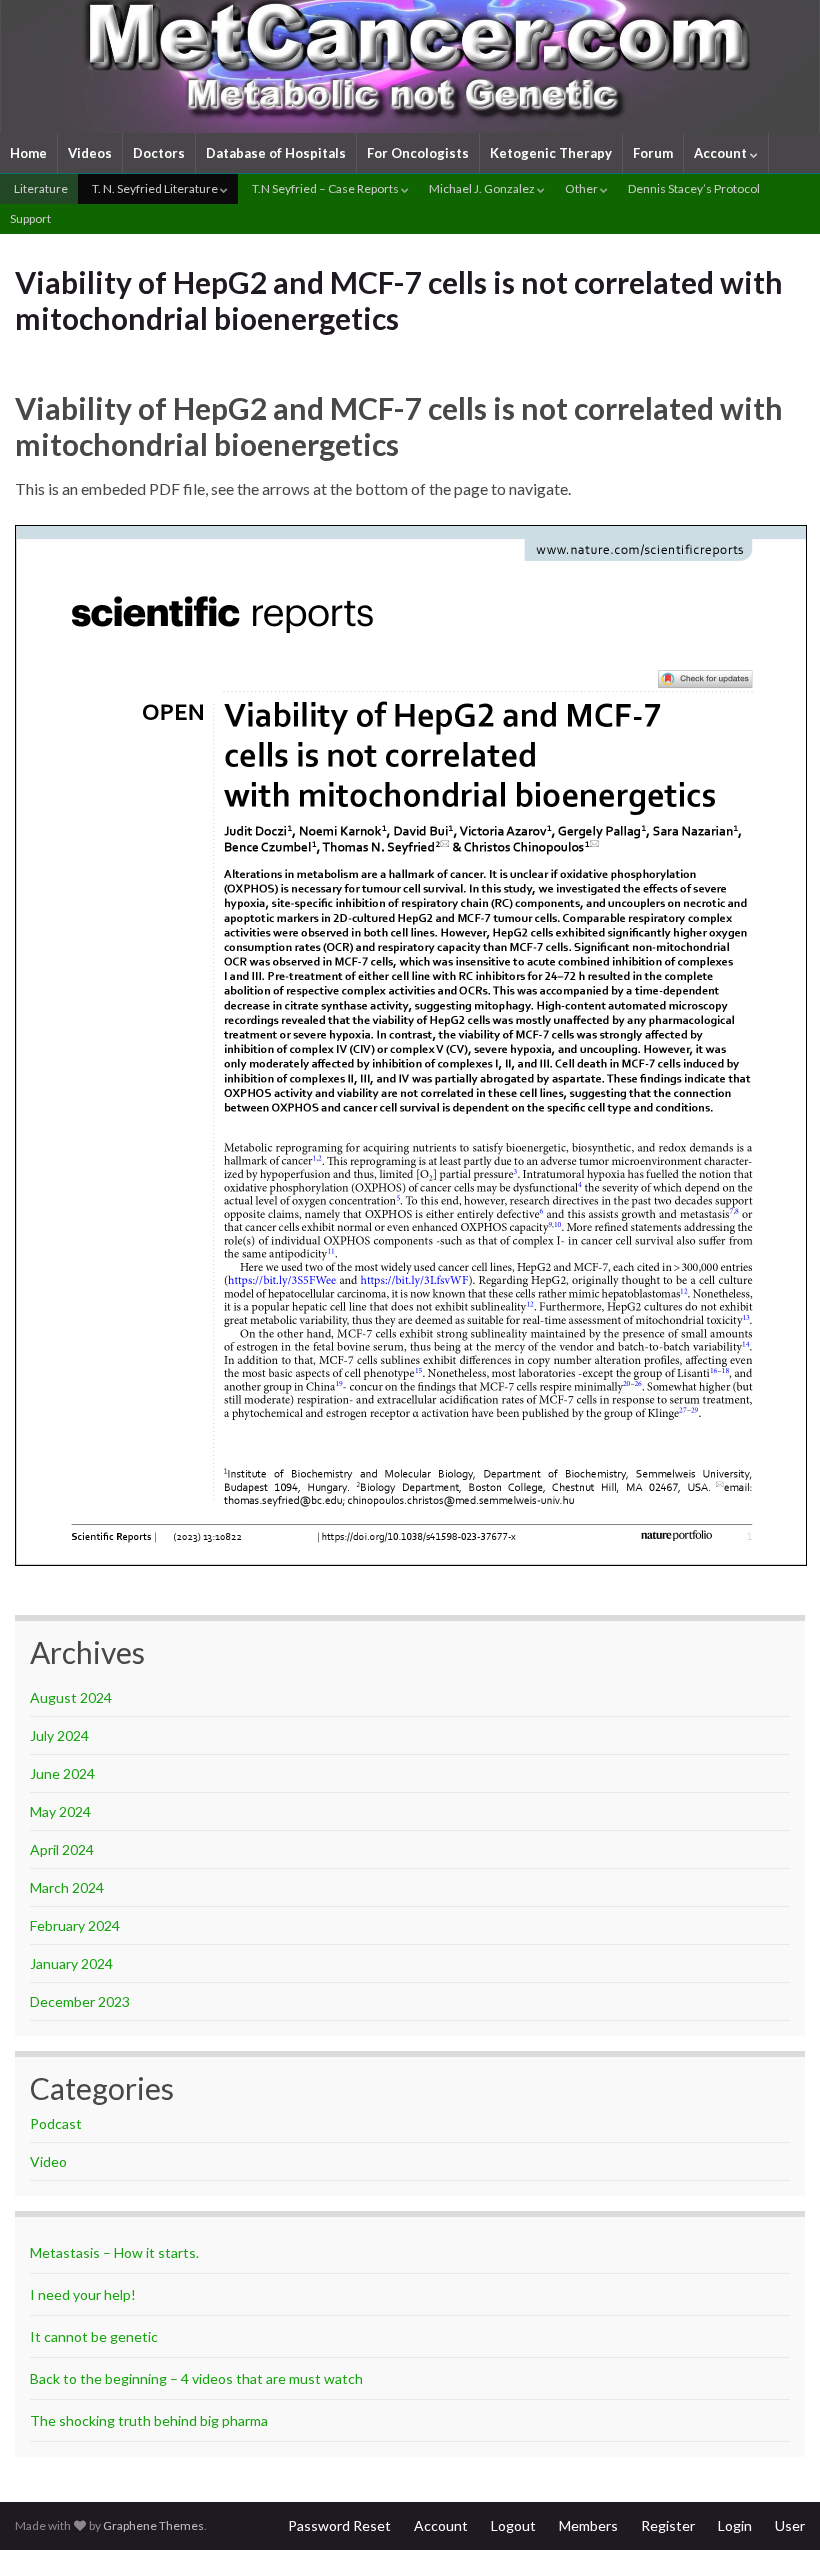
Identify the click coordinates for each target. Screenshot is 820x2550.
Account (722, 153)
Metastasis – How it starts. (114, 2252)
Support (30, 218)
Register (668, 2525)
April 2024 (62, 1849)
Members (588, 2525)
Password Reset (339, 2525)
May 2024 (60, 1811)
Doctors (159, 153)
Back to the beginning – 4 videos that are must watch (196, 2378)
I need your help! (83, 2294)
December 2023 (80, 2001)
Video (48, 2161)
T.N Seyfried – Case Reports (325, 188)
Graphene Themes (153, 2525)
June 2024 (62, 1773)
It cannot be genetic (94, 2336)
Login (735, 2525)
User (790, 2525)
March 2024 (67, 1887)
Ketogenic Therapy (551, 153)
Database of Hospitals (276, 153)
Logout (513, 2525)
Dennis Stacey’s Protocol (694, 188)
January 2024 (71, 1963)
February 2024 (75, 1925)
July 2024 (59, 1735)
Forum (653, 153)
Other (582, 188)
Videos (90, 153)
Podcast (56, 2123)
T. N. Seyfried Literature (155, 188)
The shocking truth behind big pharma (149, 2420)
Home (28, 153)
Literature (40, 188)
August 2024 (71, 1697)
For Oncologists (418, 153)
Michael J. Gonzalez (483, 188)
